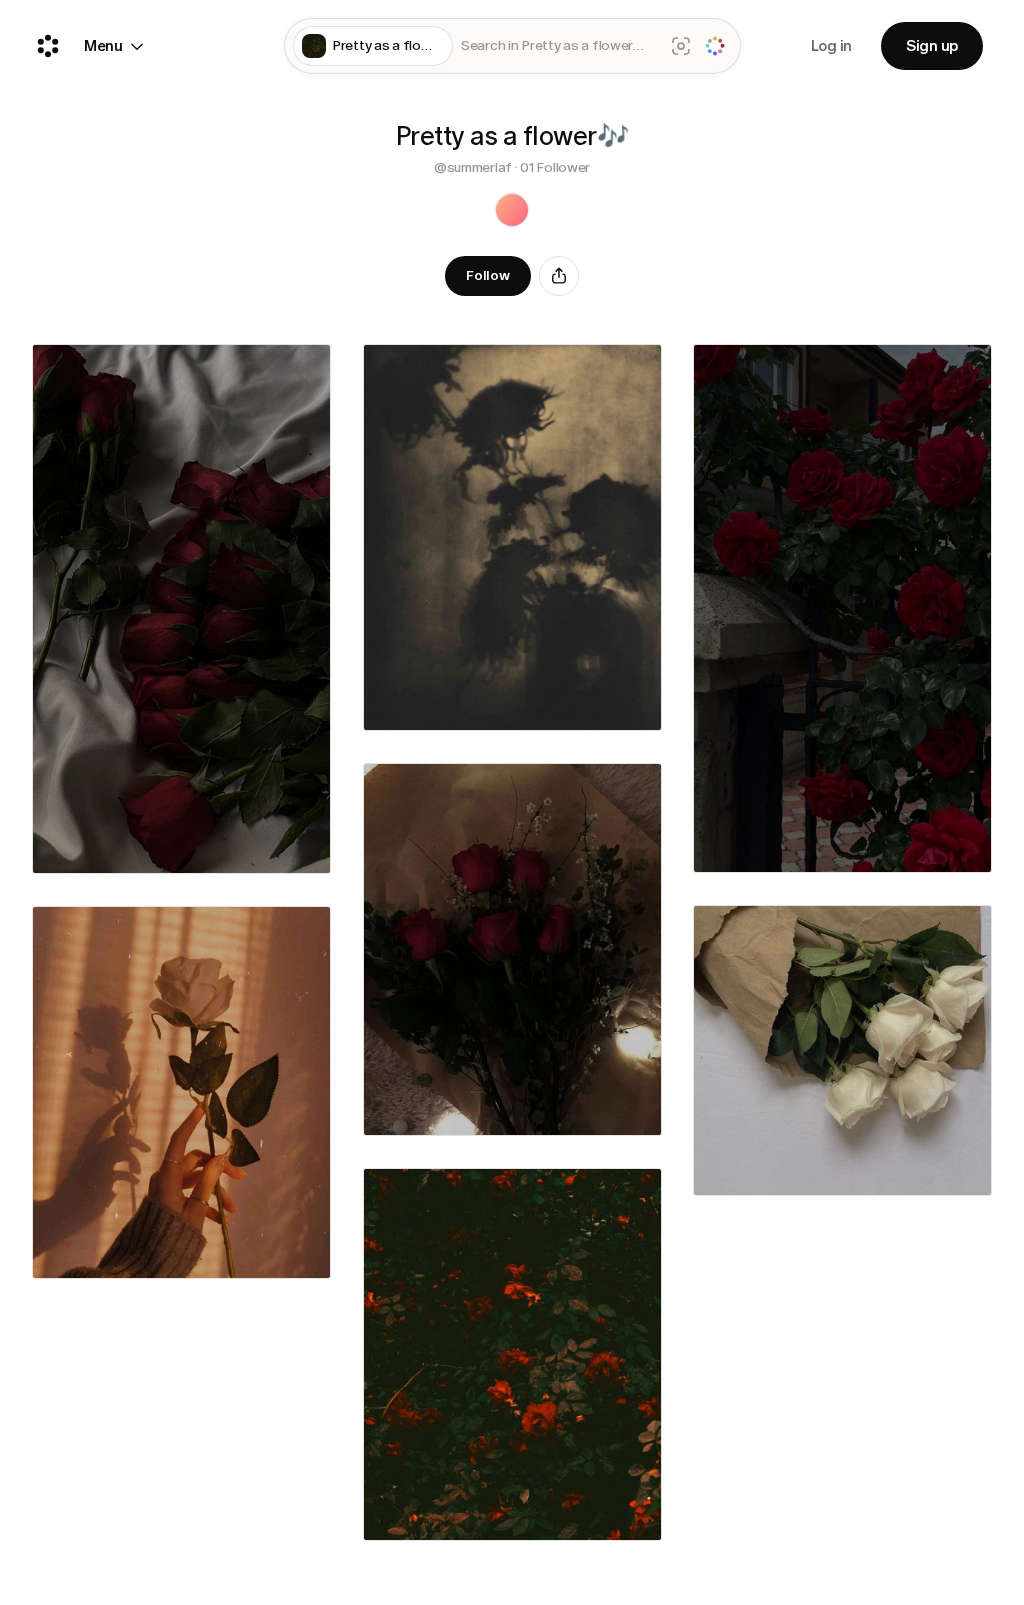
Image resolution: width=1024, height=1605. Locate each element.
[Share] (559, 276)
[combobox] (558, 46)
